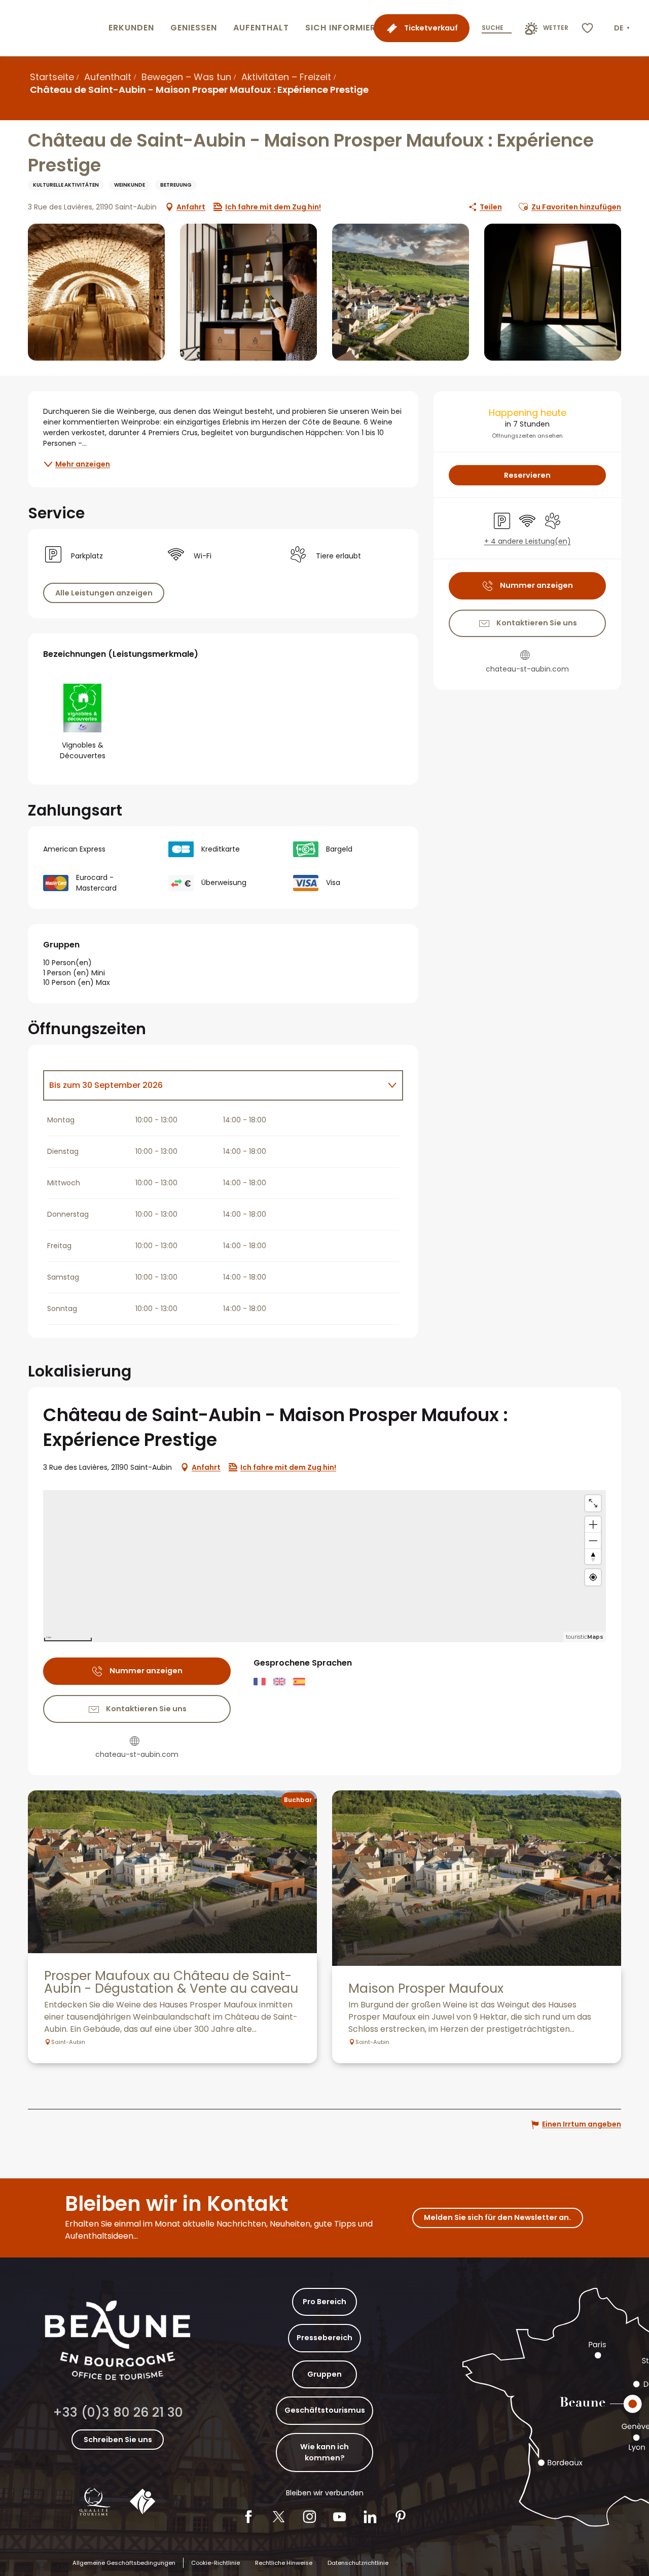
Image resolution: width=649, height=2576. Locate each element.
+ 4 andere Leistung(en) (528, 541)
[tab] (213, 1085)
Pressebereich (324, 2338)
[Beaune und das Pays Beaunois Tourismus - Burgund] (52, 28)
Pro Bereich (324, 2302)
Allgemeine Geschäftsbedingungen (124, 2563)
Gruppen (324, 2374)
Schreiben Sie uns (118, 2440)
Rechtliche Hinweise (284, 2563)
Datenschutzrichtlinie (358, 2563)
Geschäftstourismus (325, 2410)
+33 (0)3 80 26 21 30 (118, 2412)
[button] (623, 28)
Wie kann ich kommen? (324, 2452)
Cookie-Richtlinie (215, 2563)
